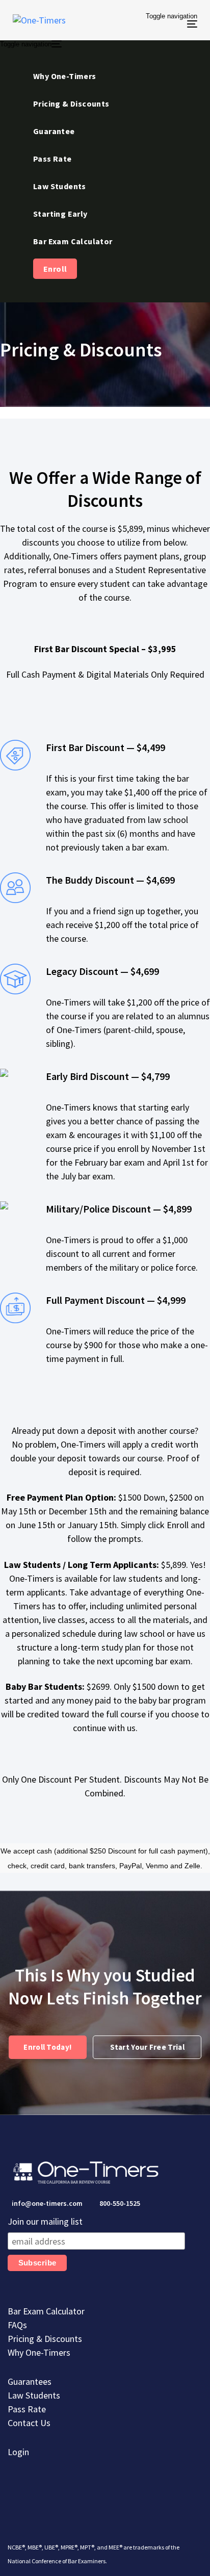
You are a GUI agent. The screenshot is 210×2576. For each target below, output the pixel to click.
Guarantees (30, 2381)
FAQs (17, 2325)
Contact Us (29, 2423)
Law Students (34, 2395)
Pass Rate (27, 2409)
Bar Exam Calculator (46, 2311)
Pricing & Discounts (45, 2339)
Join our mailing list (45, 2221)
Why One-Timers (39, 2352)
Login (18, 2452)
